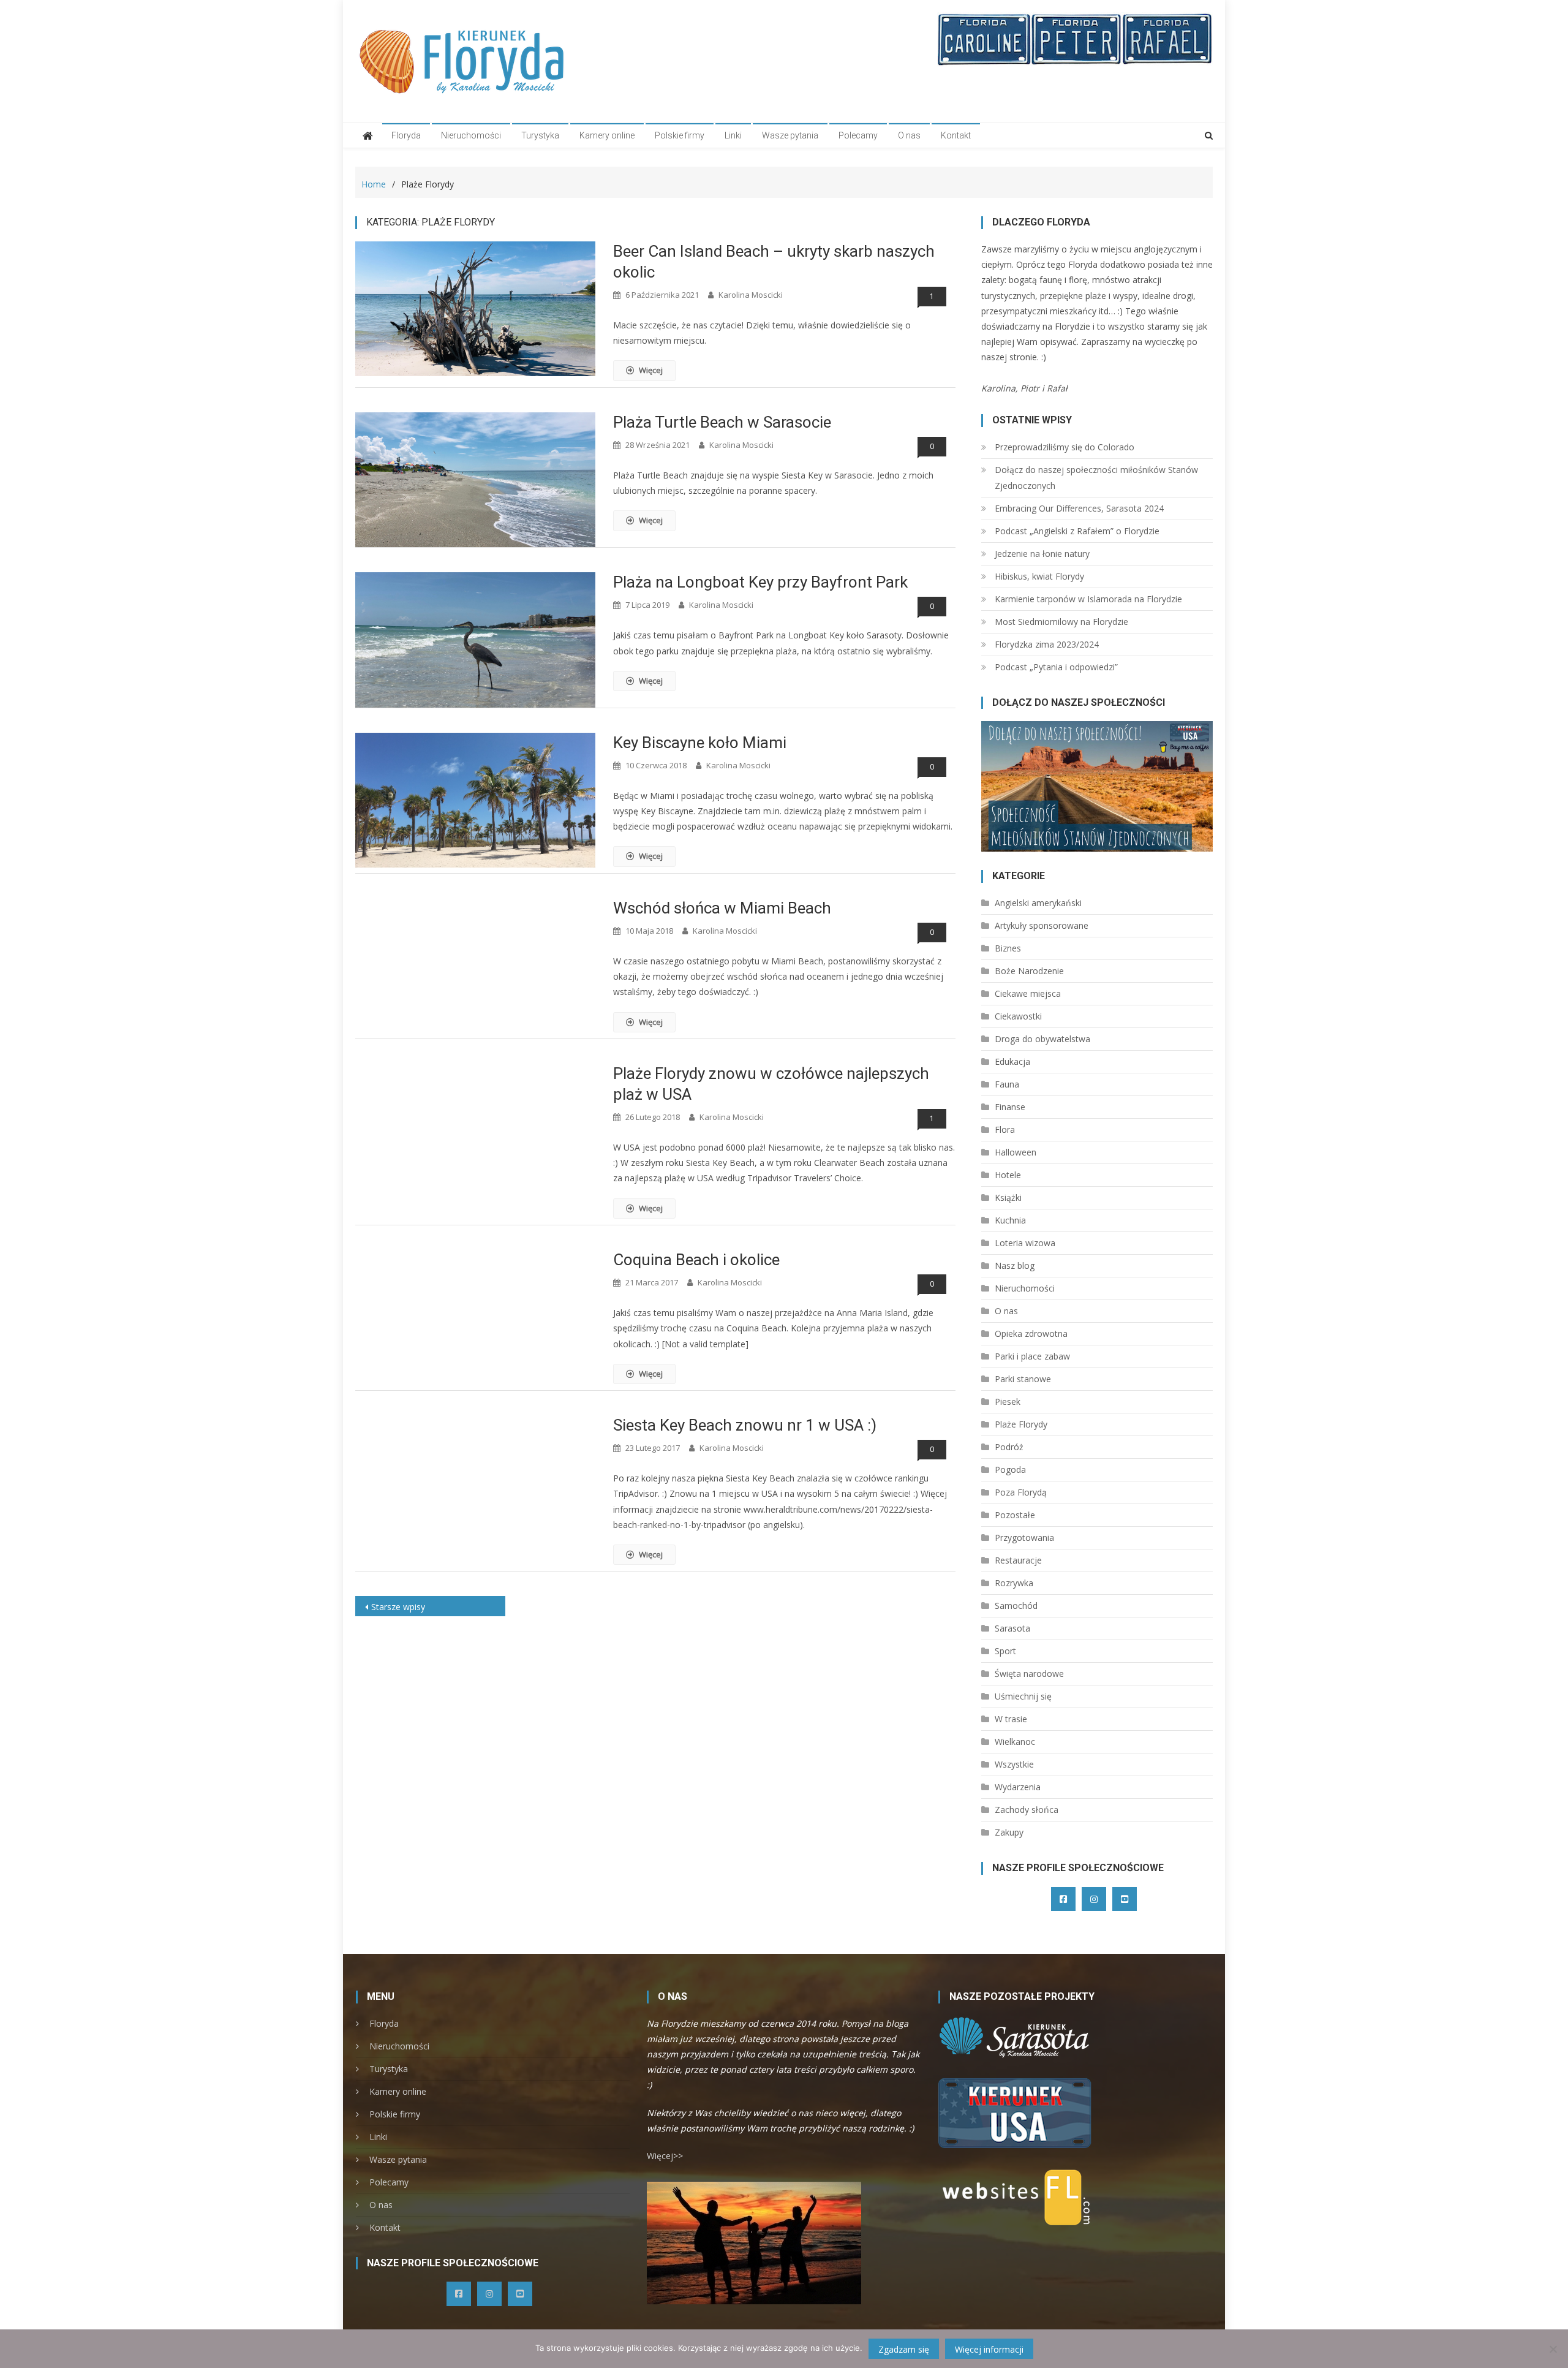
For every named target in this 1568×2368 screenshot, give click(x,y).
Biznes (1008, 948)
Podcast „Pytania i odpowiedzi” (1056, 667)
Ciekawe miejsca (1028, 993)
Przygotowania (1024, 1538)
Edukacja (1012, 1061)
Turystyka (540, 135)
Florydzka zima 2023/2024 (1047, 644)
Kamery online (607, 135)
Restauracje (1018, 1560)
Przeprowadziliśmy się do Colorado (1065, 447)
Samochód (1016, 1606)
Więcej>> (665, 2156)
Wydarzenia (1018, 1787)
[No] (1553, 2349)
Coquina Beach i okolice (696, 1260)
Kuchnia (1010, 1220)
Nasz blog (1015, 1265)
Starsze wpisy (398, 1607)
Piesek (1008, 1402)
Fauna (1007, 1084)
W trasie (1011, 1719)
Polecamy (858, 135)
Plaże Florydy (1021, 1424)
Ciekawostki (1018, 1016)
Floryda (406, 135)
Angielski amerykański (1038, 903)
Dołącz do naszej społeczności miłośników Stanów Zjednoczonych (1096, 478)
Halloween (1016, 1152)
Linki (733, 135)
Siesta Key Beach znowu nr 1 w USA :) (745, 1425)
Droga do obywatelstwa (1042, 1039)
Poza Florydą (1021, 1492)
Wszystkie (1014, 1764)
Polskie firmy (680, 135)
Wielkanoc (1015, 1742)
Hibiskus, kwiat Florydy (1039, 576)
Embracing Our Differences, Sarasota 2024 (1079, 508)
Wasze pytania (790, 135)
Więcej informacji (989, 2349)
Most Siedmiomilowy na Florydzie (1061, 622)
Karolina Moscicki (751, 295)
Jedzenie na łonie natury (1042, 554)
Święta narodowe (1029, 1674)
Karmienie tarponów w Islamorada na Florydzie (1088, 599)
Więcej (651, 370)
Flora (1005, 1129)
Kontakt (956, 135)
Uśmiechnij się (1023, 1696)
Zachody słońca (1027, 1810)
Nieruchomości (471, 135)
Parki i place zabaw (1032, 1356)
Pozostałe (1015, 1515)
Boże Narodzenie (1029, 971)
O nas (909, 135)
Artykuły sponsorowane (1042, 925)
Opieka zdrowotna (1031, 1333)
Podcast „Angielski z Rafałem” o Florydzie (1077, 531)
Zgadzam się (904, 2349)
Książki (1008, 1197)
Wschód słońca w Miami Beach (722, 908)
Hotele (1008, 1175)
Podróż (1009, 1447)
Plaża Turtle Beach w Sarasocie (722, 422)
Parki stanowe (1023, 1379)
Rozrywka (1014, 1583)
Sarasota (1012, 1628)
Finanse (1010, 1107)
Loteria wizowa (1025, 1243)
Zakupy (1009, 1832)
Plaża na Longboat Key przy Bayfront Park (760, 582)
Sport (1005, 1651)
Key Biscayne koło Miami (700, 743)
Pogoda (1010, 1470)
